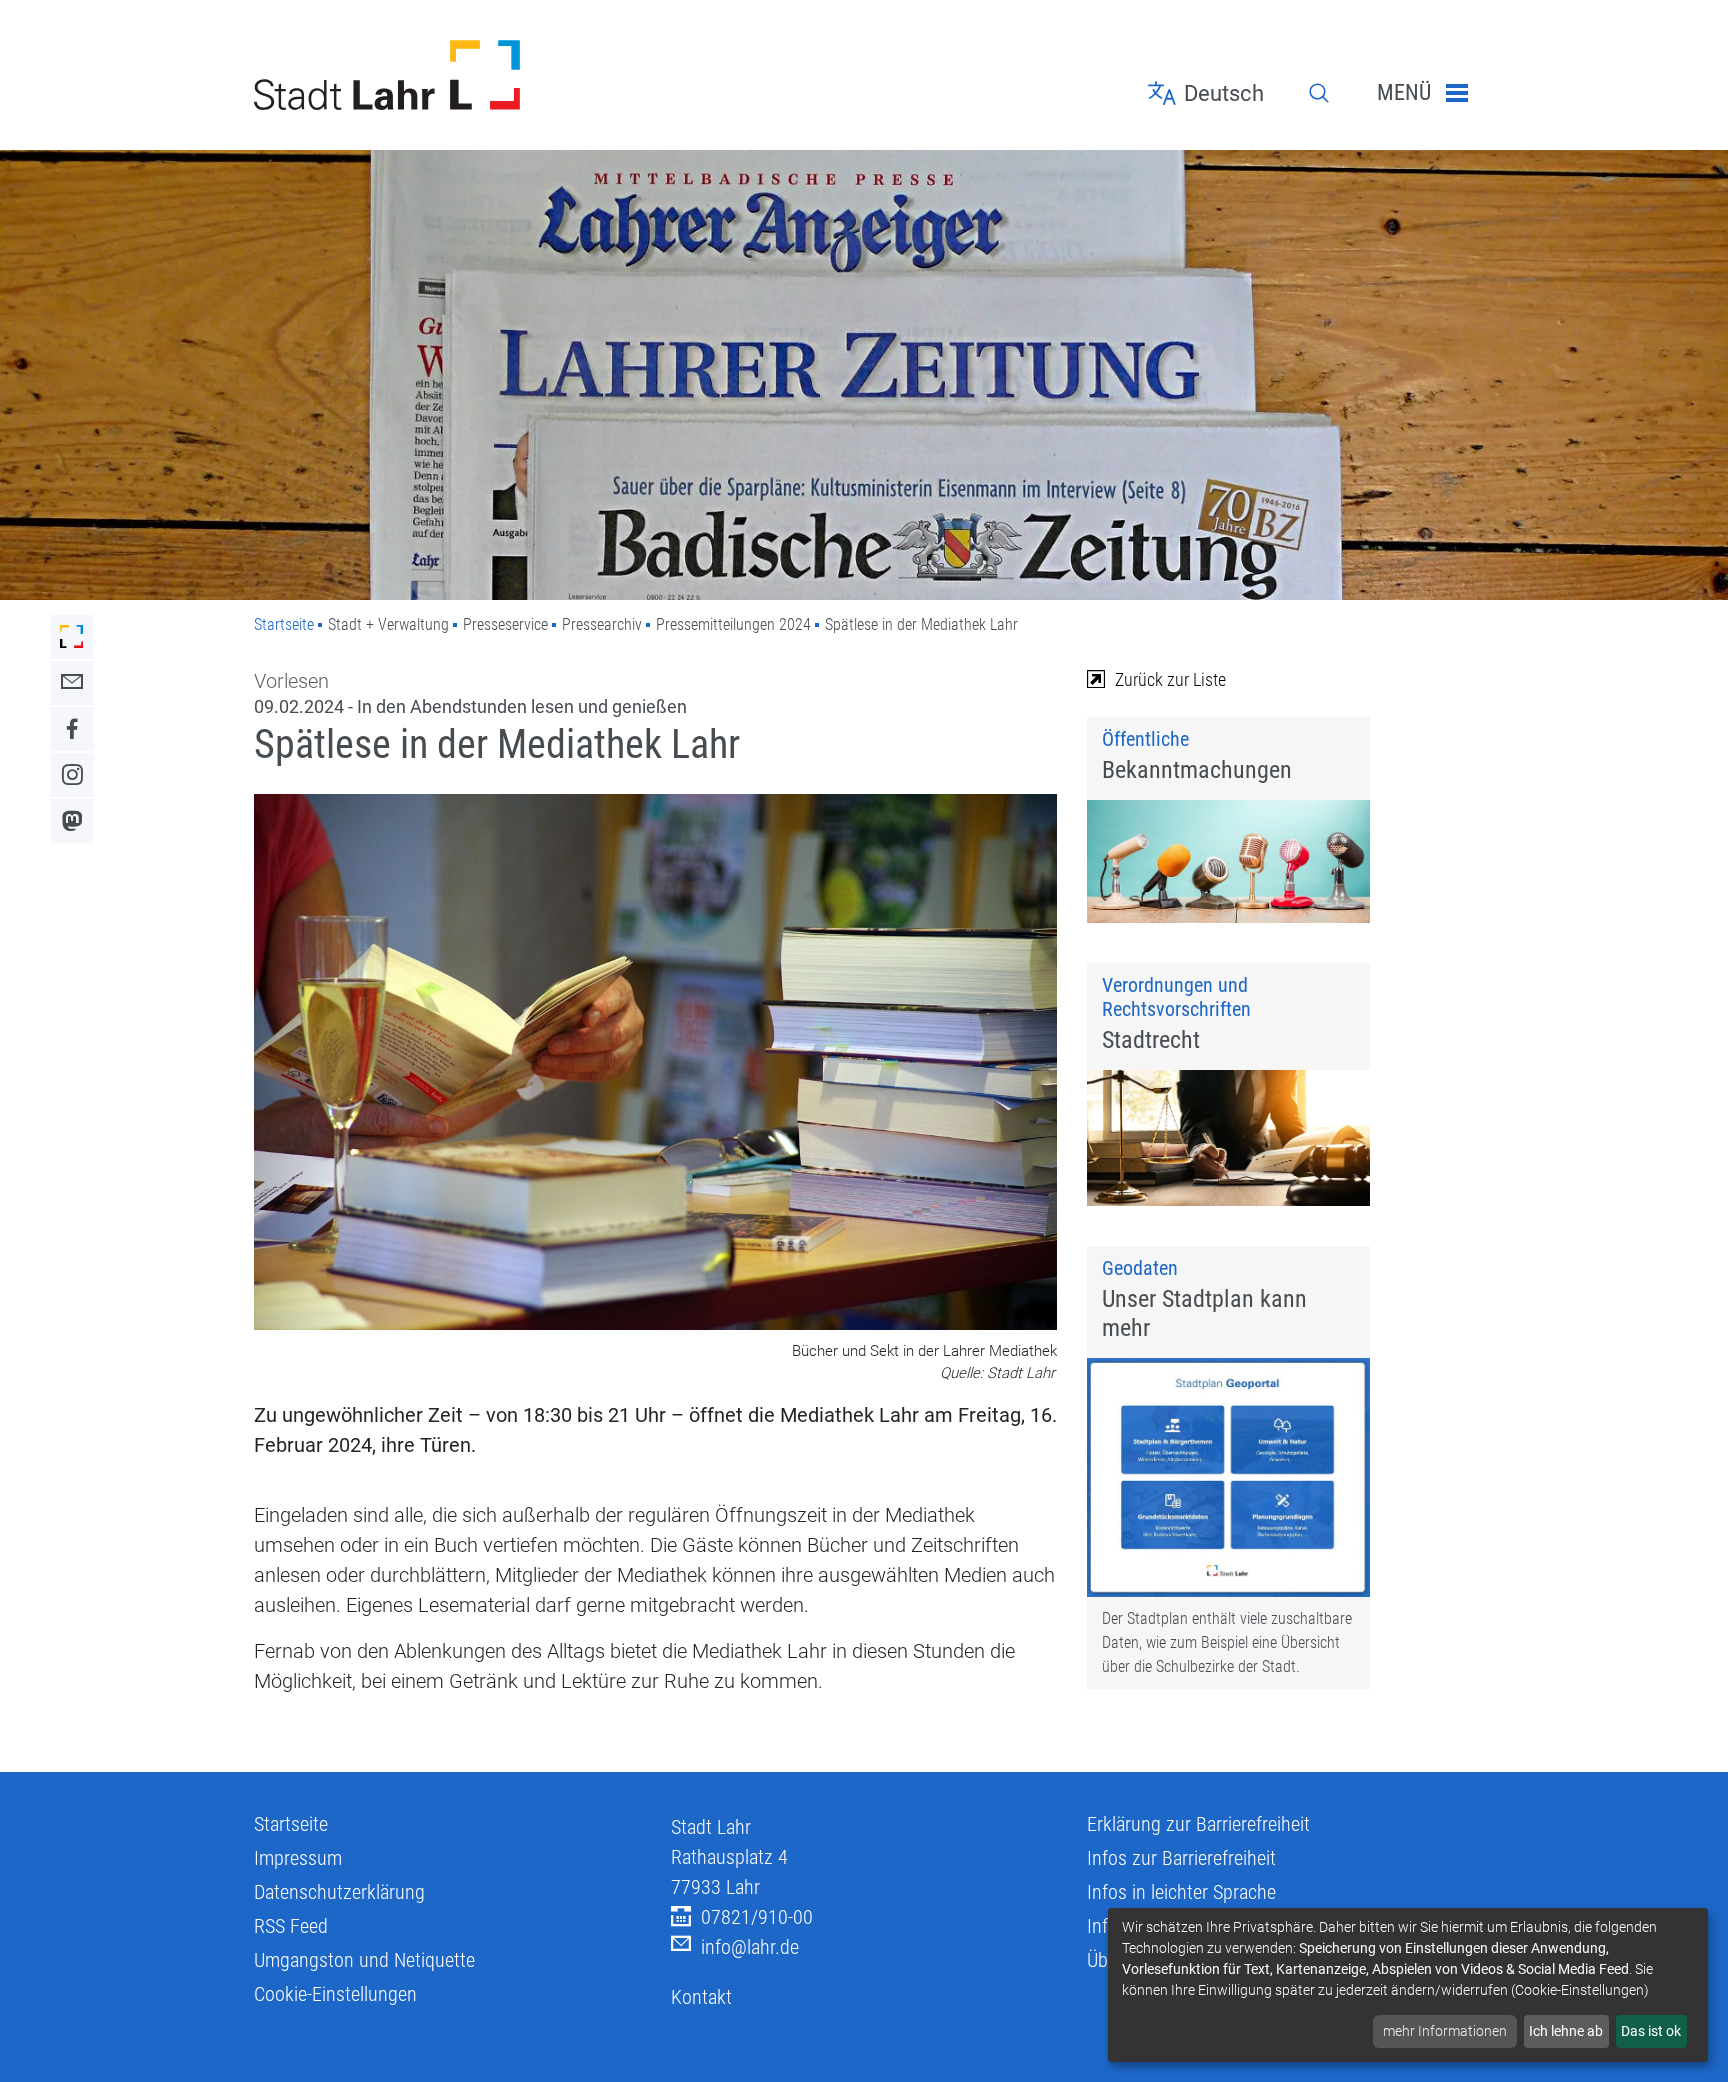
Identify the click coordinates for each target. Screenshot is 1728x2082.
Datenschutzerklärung (339, 1892)
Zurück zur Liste (1170, 679)
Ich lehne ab (1566, 2031)
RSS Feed (291, 1926)
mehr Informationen (1445, 2031)
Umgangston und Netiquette (364, 1960)
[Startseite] (447, 75)
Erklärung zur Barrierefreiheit (1198, 1824)
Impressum (298, 1858)
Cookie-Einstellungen (335, 1994)
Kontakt (701, 1997)
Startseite (284, 624)
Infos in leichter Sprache (1181, 1892)
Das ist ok (1651, 2031)
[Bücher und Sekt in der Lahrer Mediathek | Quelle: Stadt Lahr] (655, 1064)
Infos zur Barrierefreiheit (1181, 1858)
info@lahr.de (750, 1947)
